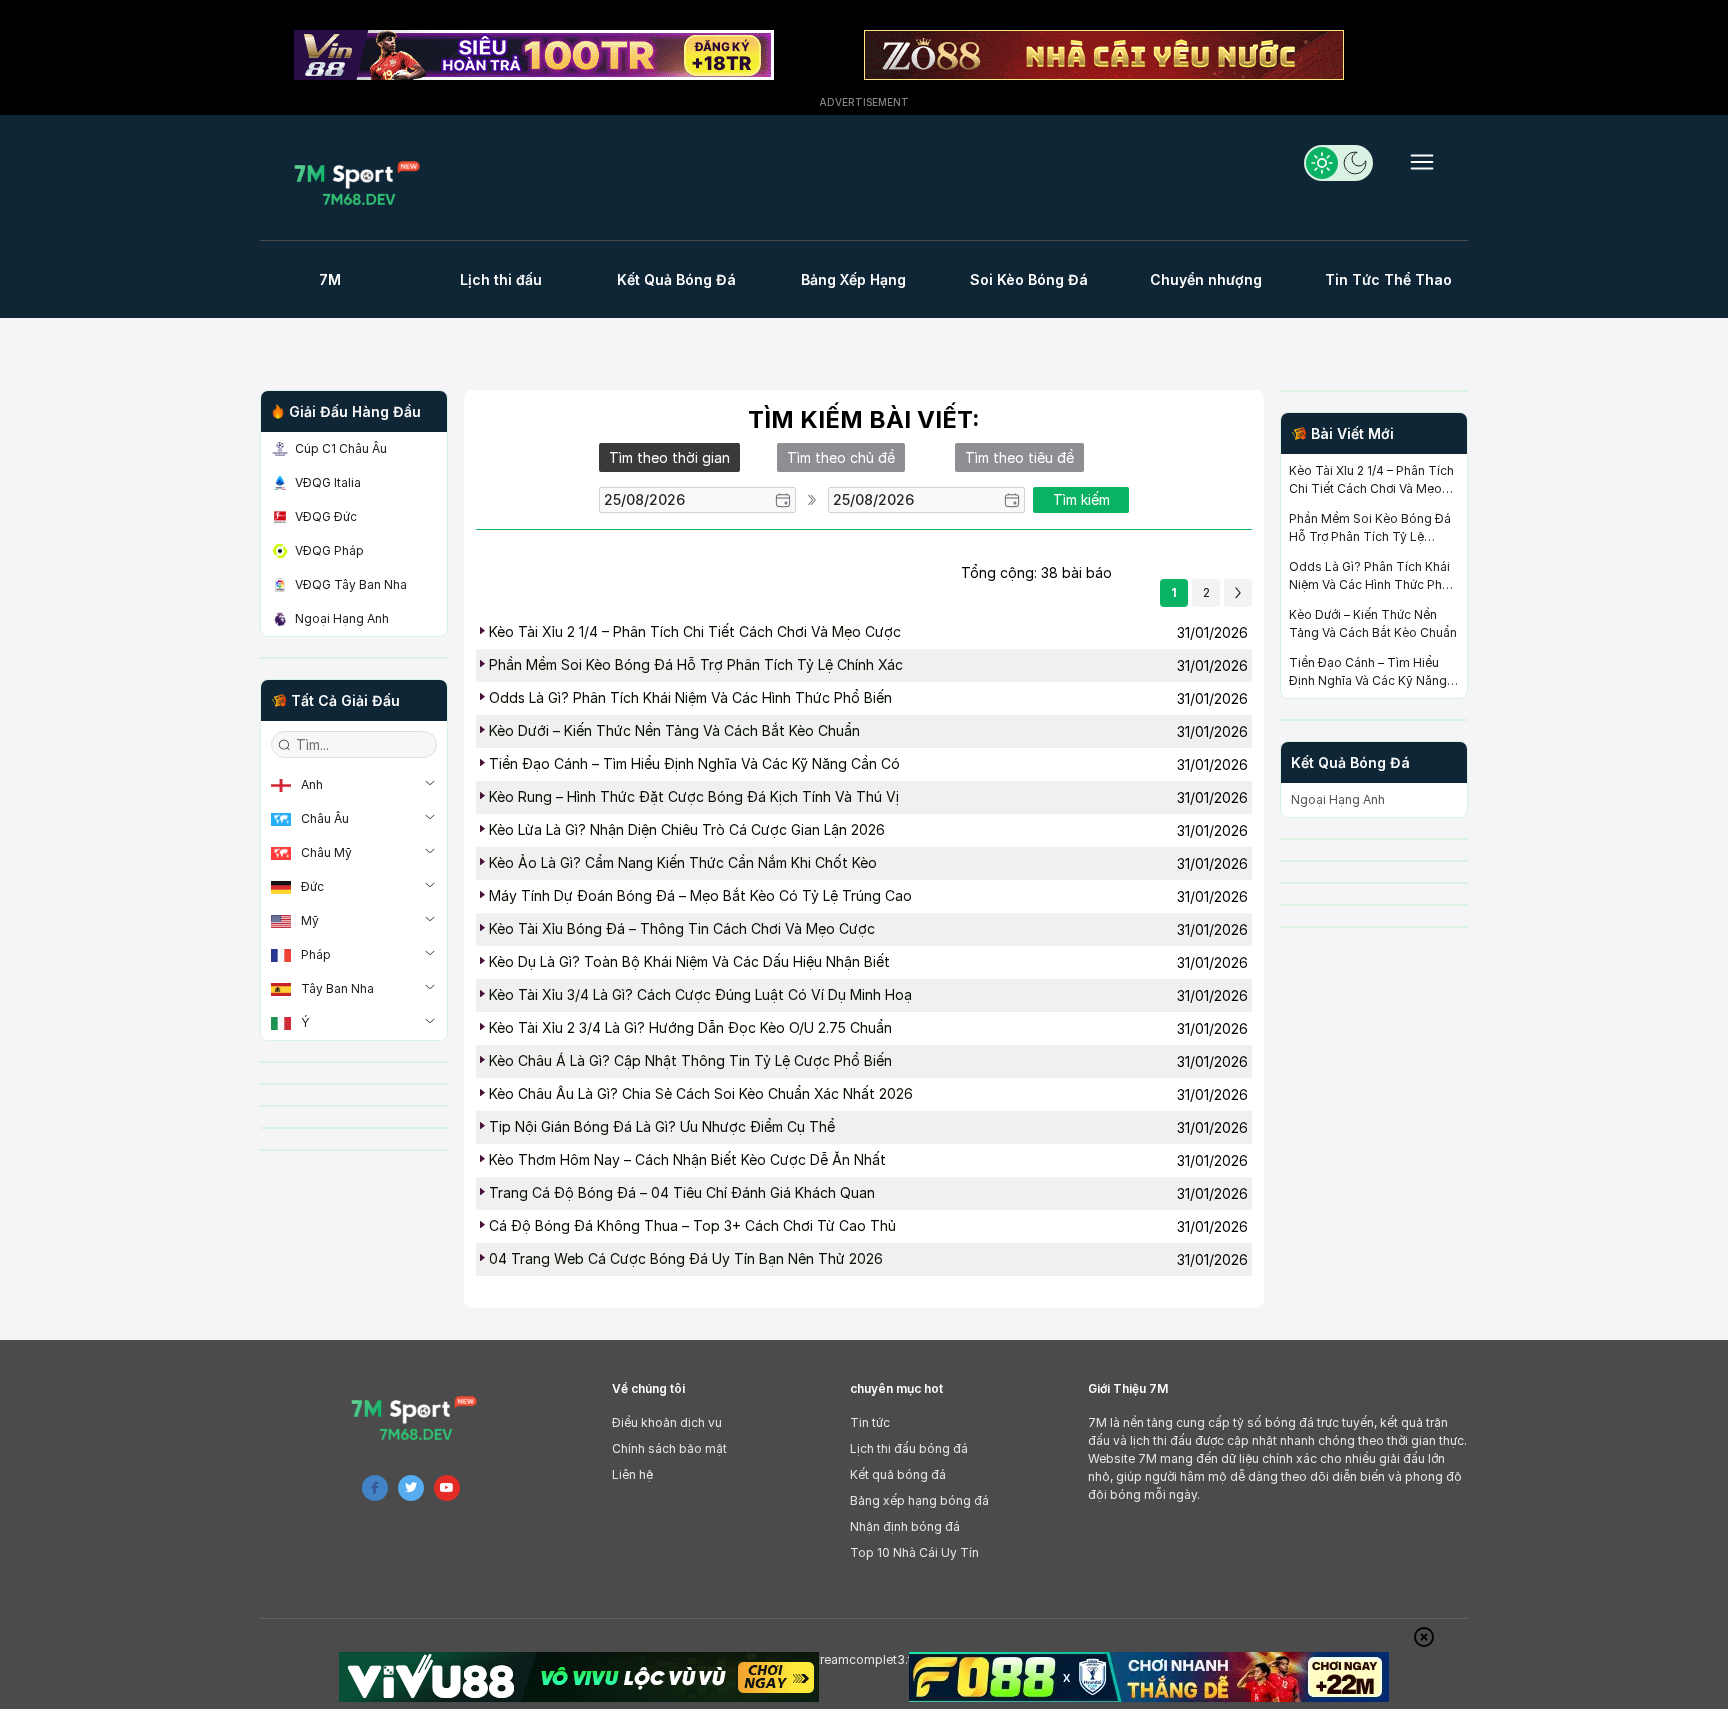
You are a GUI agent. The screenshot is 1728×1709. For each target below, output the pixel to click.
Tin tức (870, 1422)
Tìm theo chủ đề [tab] (841, 457)
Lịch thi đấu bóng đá (909, 1448)
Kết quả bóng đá (898, 1474)
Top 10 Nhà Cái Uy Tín (914, 1552)
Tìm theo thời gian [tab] (669, 457)
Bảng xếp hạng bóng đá (919, 1500)
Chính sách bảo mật (669, 1448)
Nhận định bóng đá (905, 1526)
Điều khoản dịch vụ (667, 1422)
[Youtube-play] (447, 1488)
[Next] (1238, 593)
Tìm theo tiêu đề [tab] (1019, 457)
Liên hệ (632, 1474)
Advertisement (864, 102)
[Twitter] (411, 1488)
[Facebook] (375, 1488)
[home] (362, 182)
